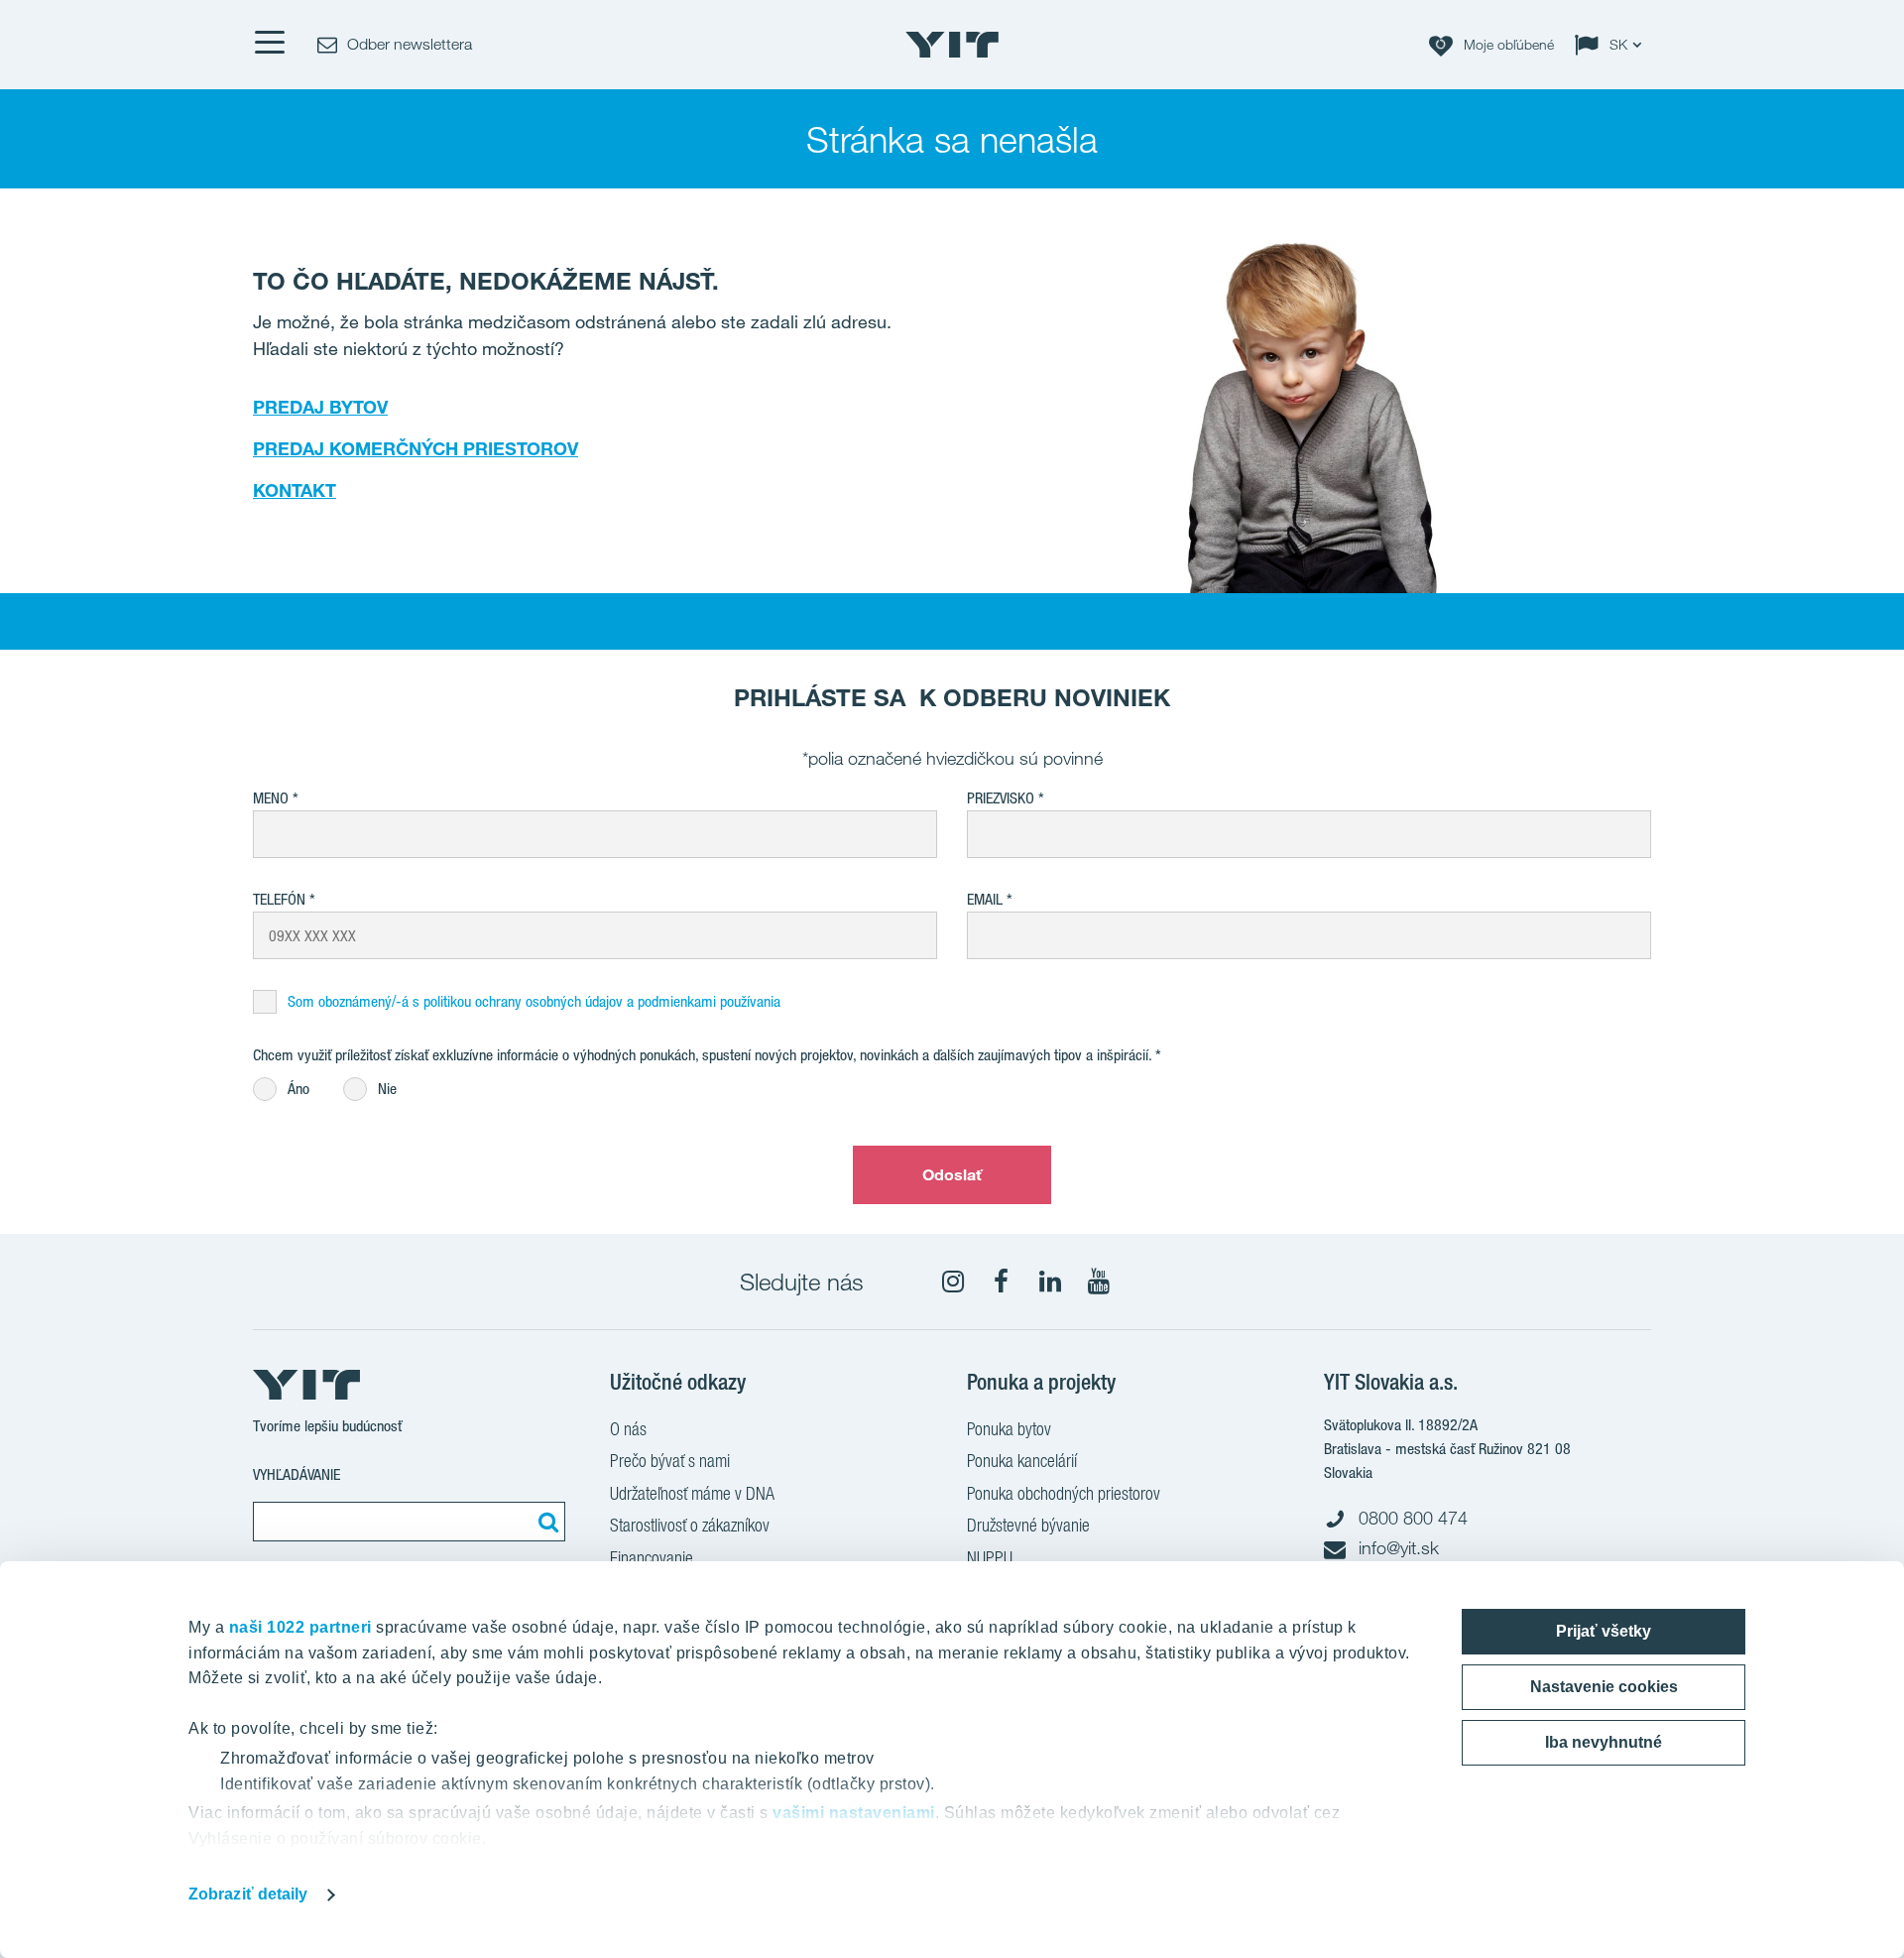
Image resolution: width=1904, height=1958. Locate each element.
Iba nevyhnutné (1604, 1742)
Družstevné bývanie (1028, 1525)
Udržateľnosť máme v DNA (692, 1493)
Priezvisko (1001, 798)
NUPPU (990, 1558)
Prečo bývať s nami (670, 1461)
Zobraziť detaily (248, 1894)
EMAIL (985, 899)
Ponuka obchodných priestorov (1064, 1493)
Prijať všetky (1604, 1631)
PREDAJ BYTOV (320, 407)
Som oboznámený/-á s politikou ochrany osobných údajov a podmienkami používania (534, 1001)
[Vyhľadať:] (545, 1522)
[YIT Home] (952, 45)
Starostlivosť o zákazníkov (690, 1525)
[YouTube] (1099, 1282)
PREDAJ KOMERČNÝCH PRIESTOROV (416, 448)
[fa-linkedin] (1050, 1282)
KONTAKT (295, 490)
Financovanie (652, 1558)
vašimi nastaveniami (854, 1813)
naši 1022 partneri (300, 1627)
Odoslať (952, 1174)
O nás (628, 1429)
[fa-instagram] (953, 1282)
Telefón (279, 899)
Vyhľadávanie (297, 1474)
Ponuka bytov (1009, 1429)
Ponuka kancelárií (1022, 1461)
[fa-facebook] (1002, 1282)
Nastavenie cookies (1604, 1687)
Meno (271, 798)
